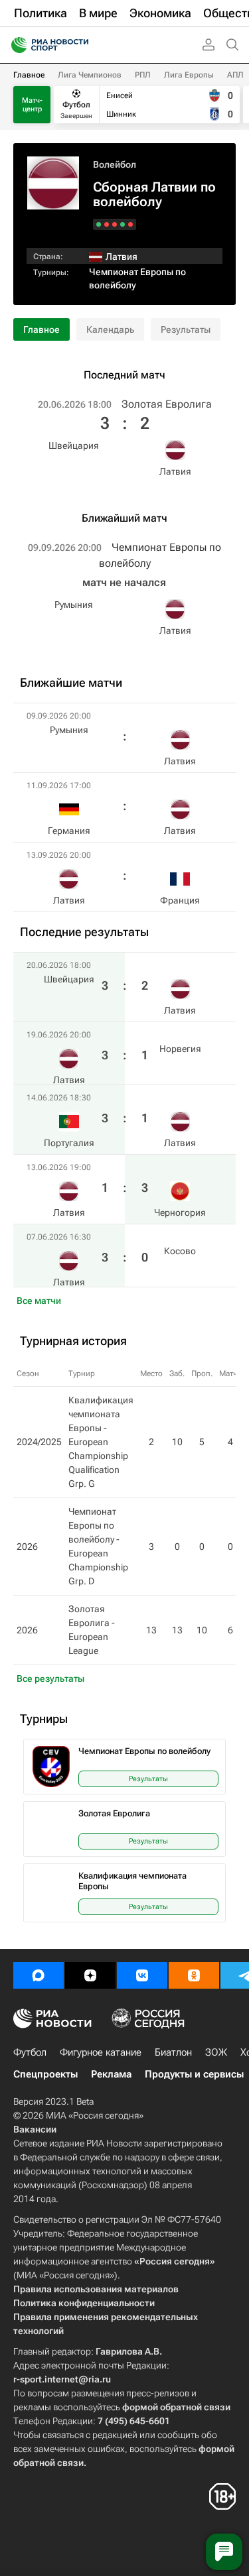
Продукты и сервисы (194, 2074)
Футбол (30, 2052)
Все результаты (50, 1678)
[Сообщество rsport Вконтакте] (142, 1975)
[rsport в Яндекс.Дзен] (90, 1975)
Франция (180, 900)
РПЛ (143, 75)
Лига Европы (189, 75)
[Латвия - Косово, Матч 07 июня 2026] (99, 224)
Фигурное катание (101, 2052)
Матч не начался (124, 582)
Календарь (110, 329)
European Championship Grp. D (98, 1567)
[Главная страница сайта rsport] (80, 45)
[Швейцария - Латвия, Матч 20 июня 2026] (130, 224)
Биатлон (173, 2052)
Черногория (180, 1212)
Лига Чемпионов (90, 75)
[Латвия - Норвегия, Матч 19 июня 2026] (123, 224)
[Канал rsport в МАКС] (39, 1975)
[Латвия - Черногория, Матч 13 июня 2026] (107, 224)
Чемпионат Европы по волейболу (144, 1751)
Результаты (186, 329)
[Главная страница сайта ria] (15, 45)
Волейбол (115, 164)
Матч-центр (32, 105)
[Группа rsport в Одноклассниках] (194, 1975)
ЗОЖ (216, 2052)
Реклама (111, 2074)
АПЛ (235, 75)
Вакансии (35, 2129)
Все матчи (39, 1301)
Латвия (175, 471)
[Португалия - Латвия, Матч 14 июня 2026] (115, 224)
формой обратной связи (176, 2407)
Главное (29, 75)
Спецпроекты (45, 2074)
